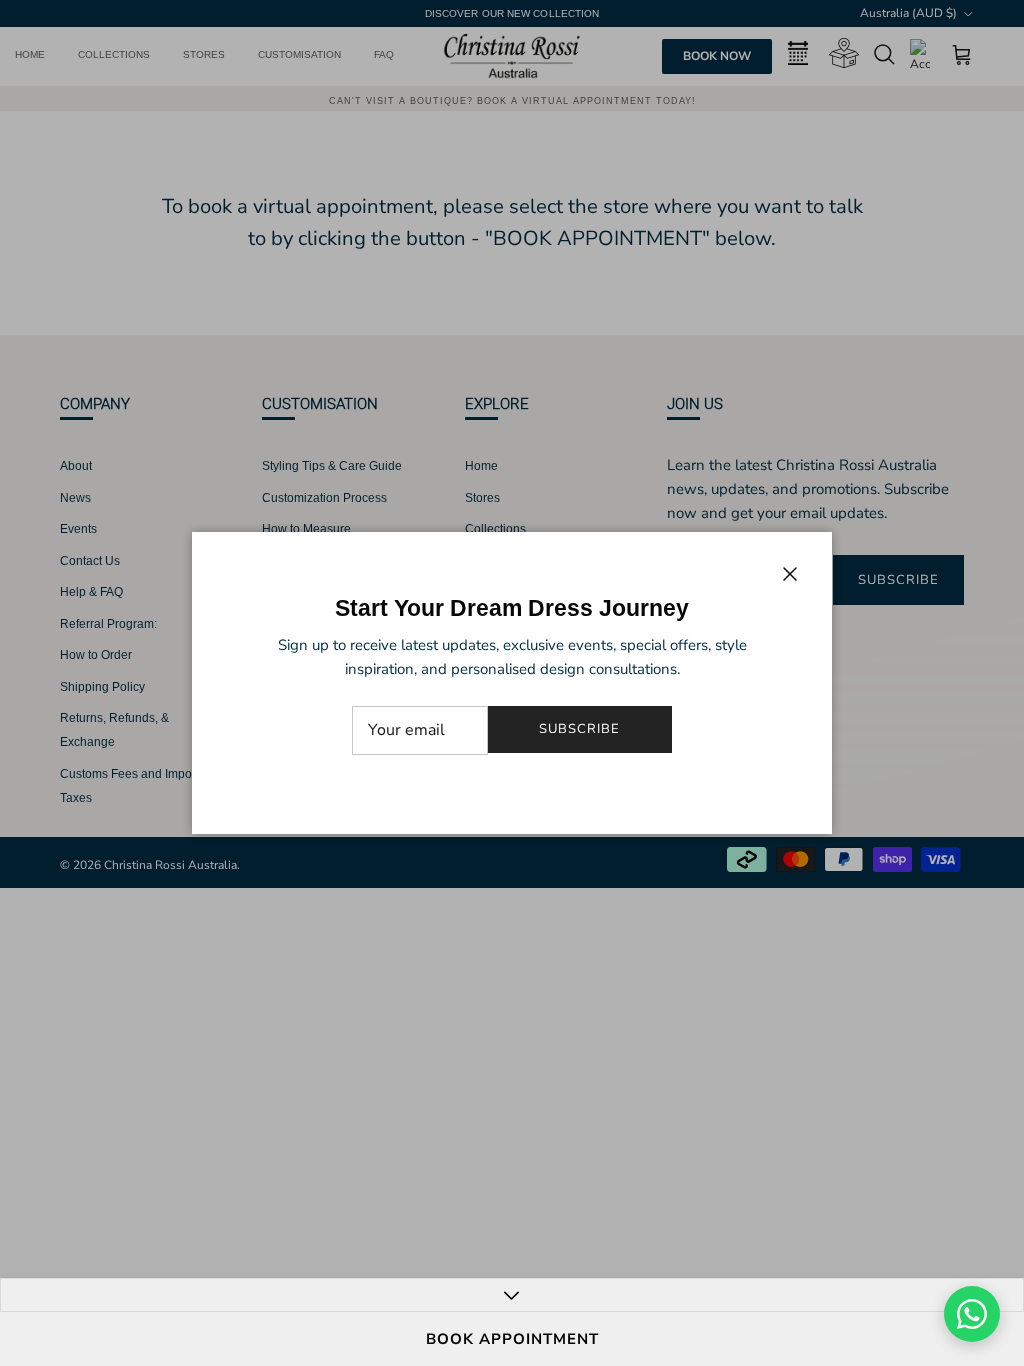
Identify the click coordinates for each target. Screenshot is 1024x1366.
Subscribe (579, 729)
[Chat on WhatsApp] (972, 1314)
